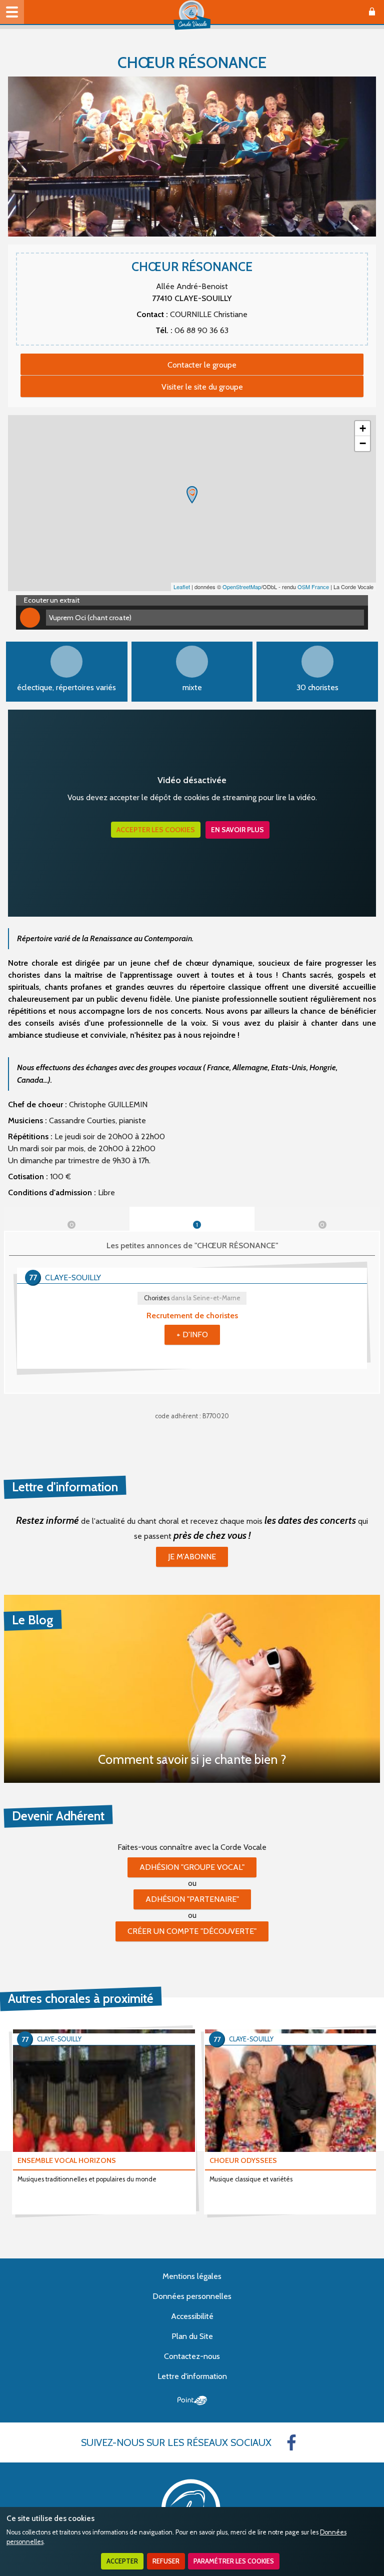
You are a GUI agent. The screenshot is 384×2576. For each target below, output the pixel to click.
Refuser (166, 2561)
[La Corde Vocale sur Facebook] (291, 2442)
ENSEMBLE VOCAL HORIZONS (67, 2160)
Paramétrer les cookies (234, 2561)
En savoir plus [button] (237, 830)
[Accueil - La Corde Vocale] (192, 15)
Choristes (192, 1298)
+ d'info (192, 1335)
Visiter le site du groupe (202, 387)
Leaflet (182, 587)
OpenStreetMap (242, 587)
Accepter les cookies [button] (156, 830)
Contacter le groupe (202, 365)
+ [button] (363, 428)
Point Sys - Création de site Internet (192, 2400)
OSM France (313, 587)
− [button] (363, 443)
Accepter (122, 2561)
